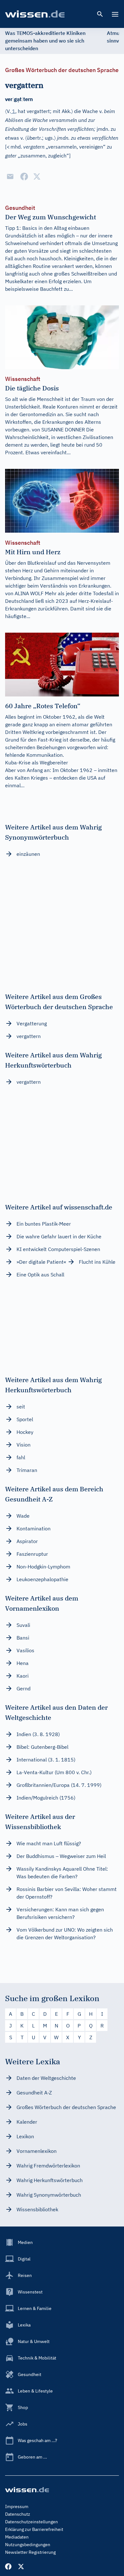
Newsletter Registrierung (30, 2552)
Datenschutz (18, 2514)
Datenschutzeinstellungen (31, 2522)
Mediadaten (17, 2537)
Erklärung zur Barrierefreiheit (34, 2529)
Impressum (17, 2506)
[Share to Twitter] (37, 176)
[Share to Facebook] (24, 176)
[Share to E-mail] (10, 176)
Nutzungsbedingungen (28, 2545)
